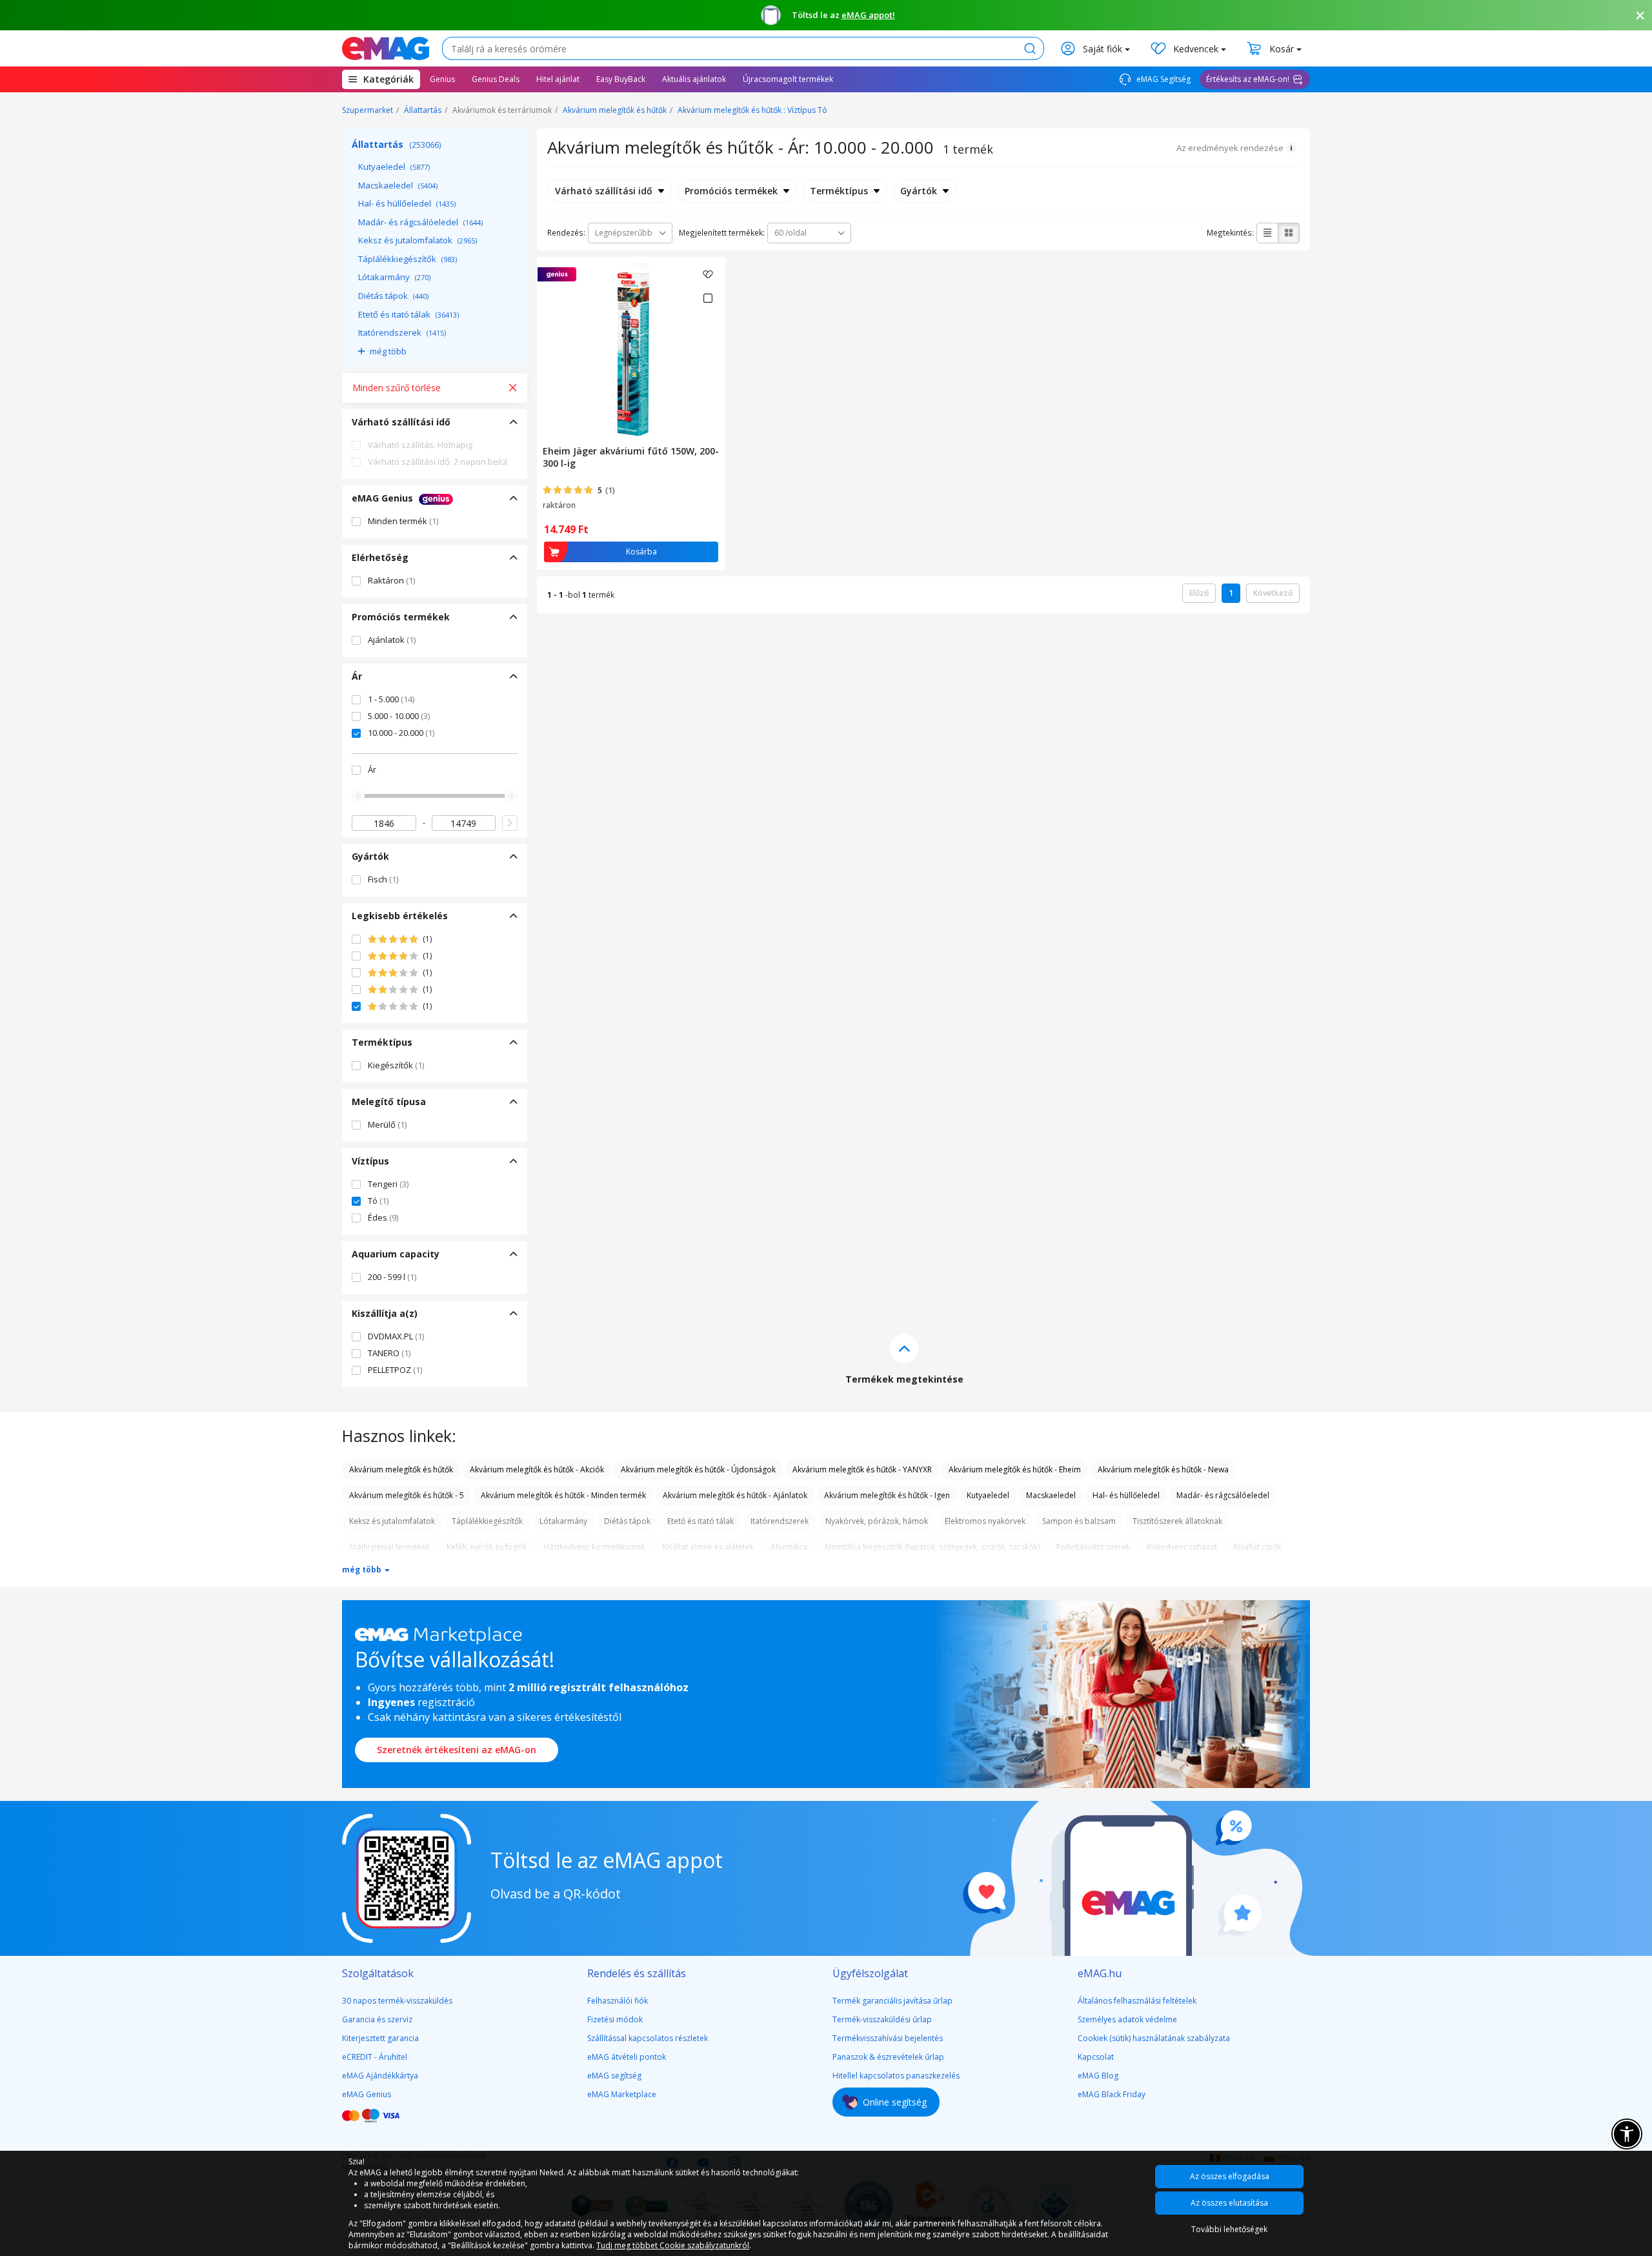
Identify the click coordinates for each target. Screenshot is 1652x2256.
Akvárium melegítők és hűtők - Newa (1163, 1469)
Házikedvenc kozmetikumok (594, 1547)
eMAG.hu (1100, 1973)
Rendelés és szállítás (637, 1973)
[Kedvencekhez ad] (708, 274)
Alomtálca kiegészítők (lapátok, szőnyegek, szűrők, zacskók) (932, 1547)
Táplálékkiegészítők (408, 259)
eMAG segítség (614, 2076)
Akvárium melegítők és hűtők (615, 110)
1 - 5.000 (391, 699)
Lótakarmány (394, 277)
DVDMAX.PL (396, 1336)
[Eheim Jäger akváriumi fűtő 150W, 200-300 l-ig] (631, 349)
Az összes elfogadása (1230, 2176)
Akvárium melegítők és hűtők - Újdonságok (698, 1469)
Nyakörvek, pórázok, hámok (877, 1521)
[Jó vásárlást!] (386, 48)
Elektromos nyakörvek (985, 1521)
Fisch (383, 879)
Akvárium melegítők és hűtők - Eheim (1015, 1469)
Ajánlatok (392, 640)
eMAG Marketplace (622, 2094)
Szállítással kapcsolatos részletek (648, 2038)
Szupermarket (368, 110)
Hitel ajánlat (558, 79)
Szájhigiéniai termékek (389, 1547)
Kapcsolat (1096, 2057)
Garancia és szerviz (377, 2019)
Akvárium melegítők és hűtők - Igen (887, 1495)
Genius (442, 79)
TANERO (389, 1353)
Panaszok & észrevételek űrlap (888, 2057)
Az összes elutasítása (1229, 2203)
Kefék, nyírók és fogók (487, 1547)
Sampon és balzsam (1079, 1521)
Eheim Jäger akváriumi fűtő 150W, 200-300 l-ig (631, 457)
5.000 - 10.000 (399, 716)
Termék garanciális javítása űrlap (892, 2001)
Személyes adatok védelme (1127, 2019)
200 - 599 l (392, 1277)
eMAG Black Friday (1112, 2094)
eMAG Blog (1098, 2076)
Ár (372, 769)
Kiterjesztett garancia (380, 2038)
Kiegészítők (396, 1065)
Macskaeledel (398, 185)
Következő (1273, 593)
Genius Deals (496, 79)
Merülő (387, 1124)
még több (388, 351)
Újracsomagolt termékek (788, 79)
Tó (378, 1201)
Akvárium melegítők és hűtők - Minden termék (563, 1495)
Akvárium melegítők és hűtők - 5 (407, 1495)
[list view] (1267, 233)
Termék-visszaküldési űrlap (882, 2019)
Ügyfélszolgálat (870, 1973)
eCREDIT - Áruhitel (375, 2057)
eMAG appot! (868, 15)
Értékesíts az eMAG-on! (1248, 79)
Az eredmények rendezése (1230, 148)
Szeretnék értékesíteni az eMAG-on (457, 1750)
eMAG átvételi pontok (627, 2057)
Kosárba (641, 552)
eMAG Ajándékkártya (380, 2076)
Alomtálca (789, 1547)
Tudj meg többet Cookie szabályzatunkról (673, 2245)
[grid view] (1289, 233)
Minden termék (403, 521)
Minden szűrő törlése (397, 388)
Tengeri (388, 1184)
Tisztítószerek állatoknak (1177, 1521)
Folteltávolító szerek (1093, 1547)
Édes (383, 1217)
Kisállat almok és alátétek (708, 1547)
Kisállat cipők (1257, 1547)
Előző (1199, 593)
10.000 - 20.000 (401, 733)
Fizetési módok (615, 2019)
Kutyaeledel (394, 167)
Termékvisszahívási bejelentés (888, 2038)
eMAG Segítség (1163, 79)
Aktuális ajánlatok (694, 79)
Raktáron (391, 580)
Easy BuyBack (621, 79)
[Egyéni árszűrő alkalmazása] (510, 823)
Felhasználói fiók (618, 2001)
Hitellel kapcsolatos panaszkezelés (896, 2076)
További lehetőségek (1229, 2229)
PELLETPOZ (395, 1370)
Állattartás (423, 110)
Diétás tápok (393, 296)
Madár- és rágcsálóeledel (420, 222)
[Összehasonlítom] (708, 298)
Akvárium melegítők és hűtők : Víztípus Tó (752, 110)
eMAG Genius (367, 2094)
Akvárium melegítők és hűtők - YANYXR (862, 1469)
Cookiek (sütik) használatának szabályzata (1154, 2038)
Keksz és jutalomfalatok (418, 240)
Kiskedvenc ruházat (1182, 1547)
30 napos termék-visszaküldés (397, 2001)
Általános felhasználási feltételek (1137, 2001)
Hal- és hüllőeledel (407, 203)
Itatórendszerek (402, 332)
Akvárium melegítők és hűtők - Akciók (537, 1469)
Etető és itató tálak (408, 314)
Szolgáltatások (378, 1973)
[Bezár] (1640, 15)
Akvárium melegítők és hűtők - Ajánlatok (735, 1495)
